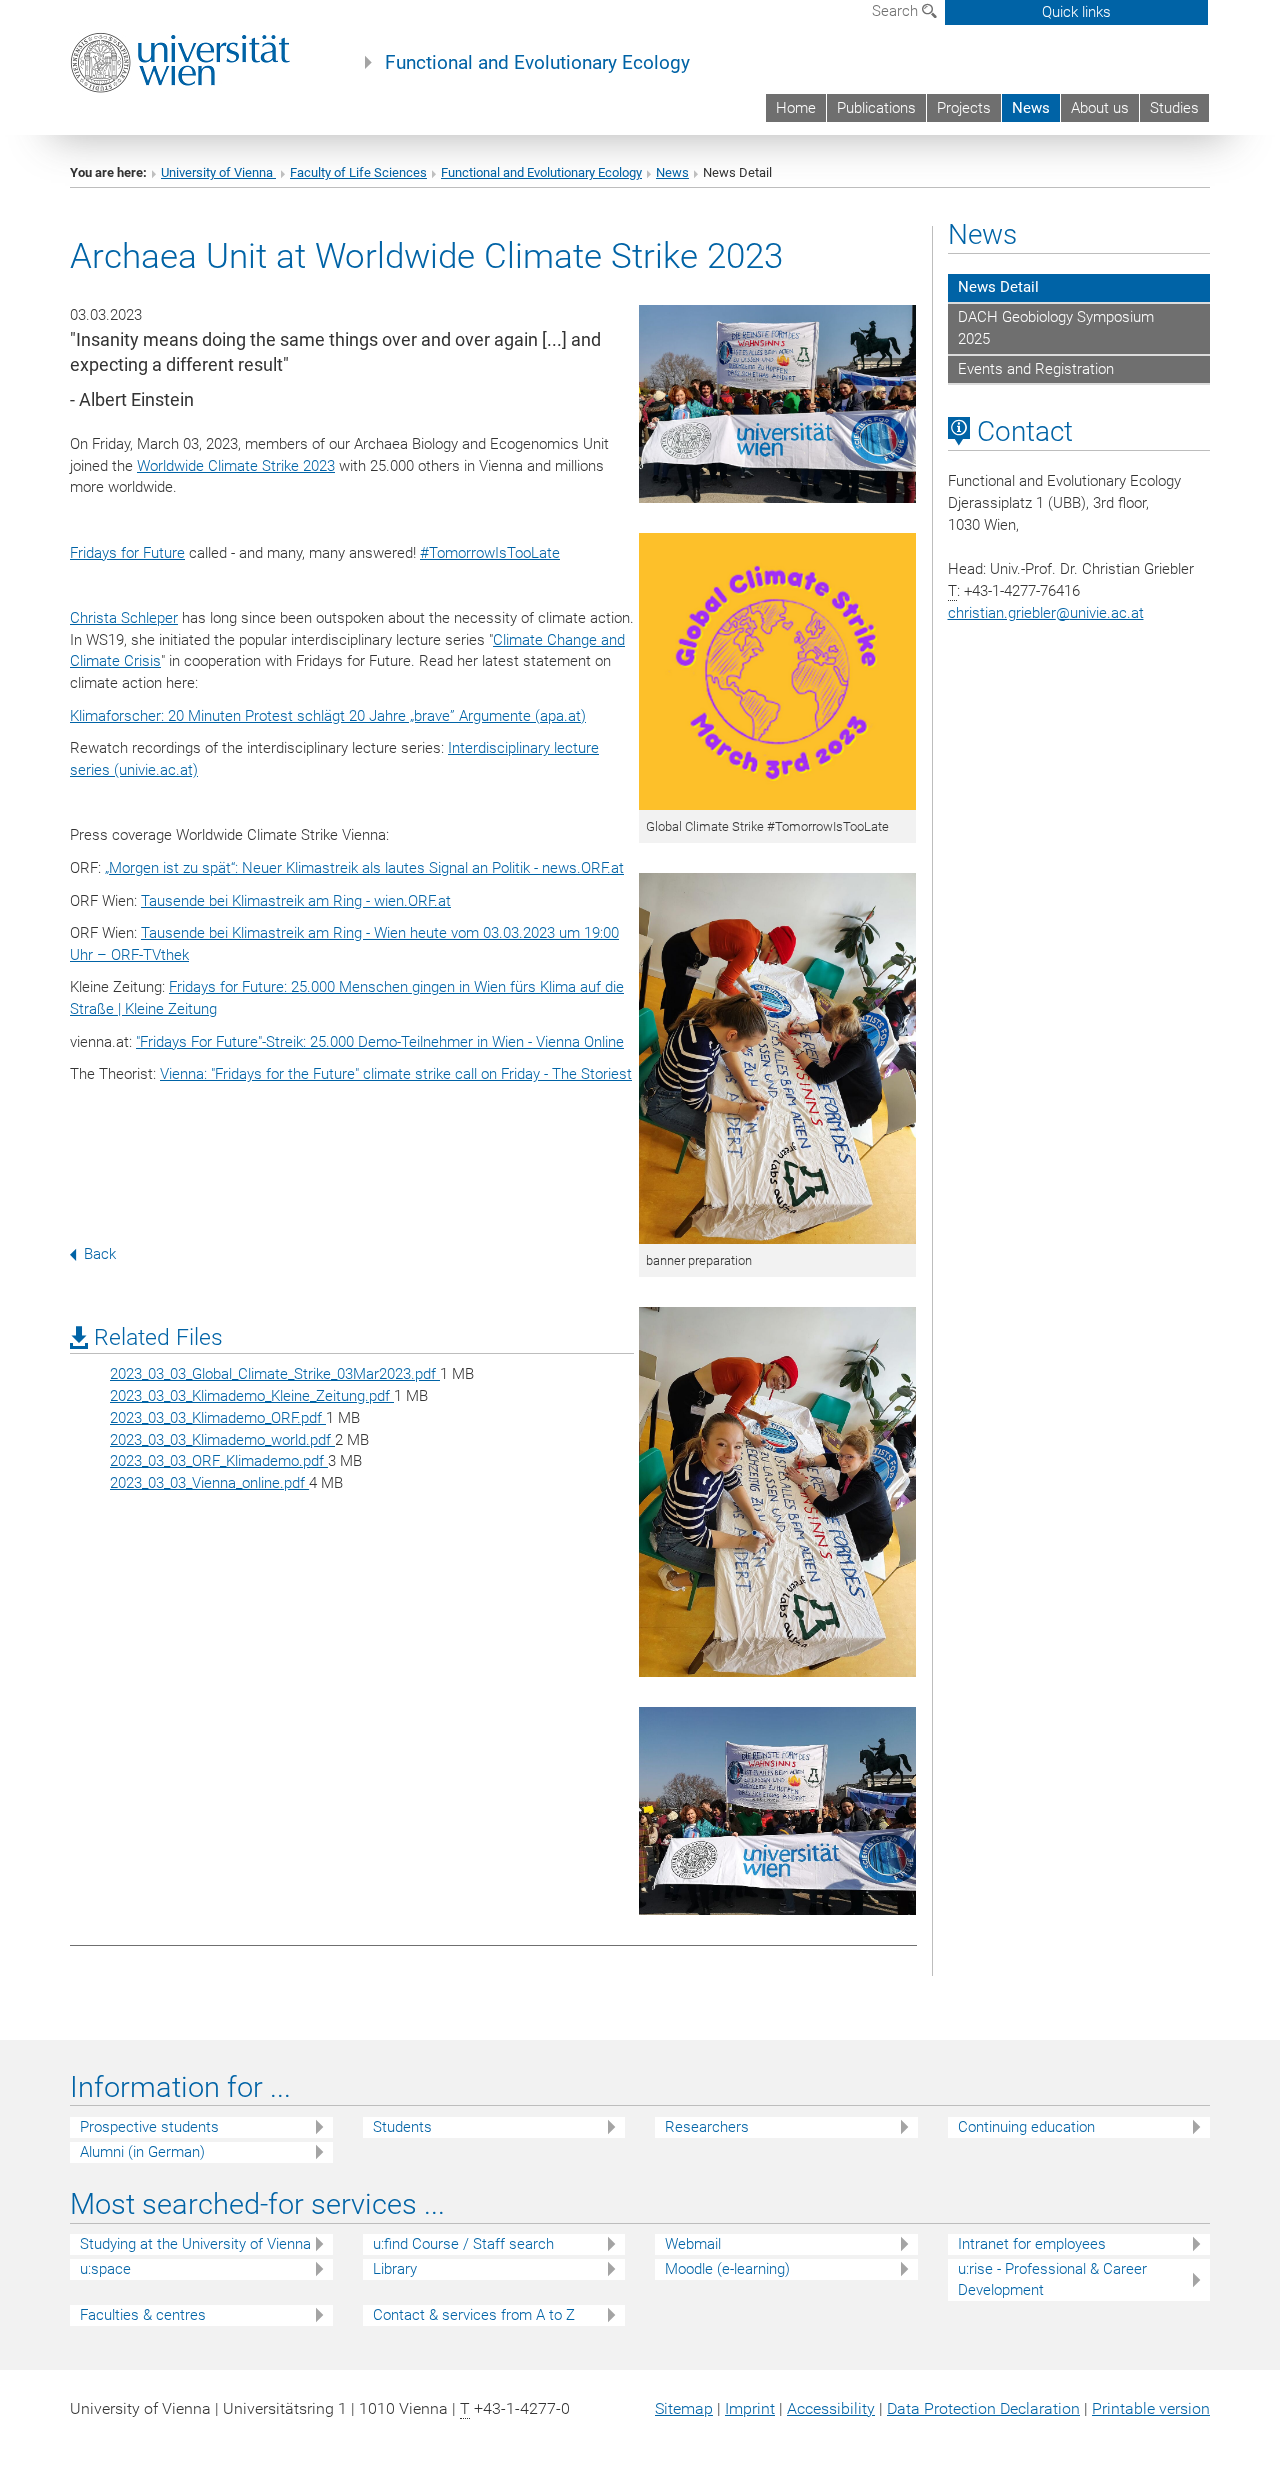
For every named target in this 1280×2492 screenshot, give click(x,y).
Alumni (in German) (142, 2152)
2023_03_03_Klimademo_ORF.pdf (218, 1418)
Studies (1174, 108)
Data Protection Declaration (983, 2408)
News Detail (998, 287)
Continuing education (1026, 2127)
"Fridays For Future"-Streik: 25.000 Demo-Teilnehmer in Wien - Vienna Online (380, 1042)
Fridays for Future (127, 553)
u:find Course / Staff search (463, 2244)
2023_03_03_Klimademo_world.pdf (222, 1440)
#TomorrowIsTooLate (490, 553)
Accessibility (831, 2408)
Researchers (707, 2127)
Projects (964, 108)
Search (897, 11)
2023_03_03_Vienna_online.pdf (209, 1483)
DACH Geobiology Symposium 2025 (1056, 328)
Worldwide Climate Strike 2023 (236, 466)
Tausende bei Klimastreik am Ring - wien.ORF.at (296, 901)
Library (395, 2269)
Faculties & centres (143, 2315)
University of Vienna (218, 172)
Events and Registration (1036, 369)
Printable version (1151, 2408)
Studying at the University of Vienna (195, 2244)
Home (796, 108)
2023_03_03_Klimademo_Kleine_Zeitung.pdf (252, 1396)
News (1031, 108)
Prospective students (149, 2127)
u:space (105, 2269)
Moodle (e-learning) (727, 2269)
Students (402, 2127)
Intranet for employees (1032, 2244)
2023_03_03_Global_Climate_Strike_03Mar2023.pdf (275, 1374)
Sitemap (684, 2408)
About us (1100, 108)
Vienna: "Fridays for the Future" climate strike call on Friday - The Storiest (396, 1074)
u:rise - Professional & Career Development (1052, 2279)
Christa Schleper (124, 618)
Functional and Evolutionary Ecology (537, 63)
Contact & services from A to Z (474, 2315)
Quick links (1076, 12)
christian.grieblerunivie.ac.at (1046, 613)
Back (100, 1254)
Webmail (693, 2244)
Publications (876, 108)
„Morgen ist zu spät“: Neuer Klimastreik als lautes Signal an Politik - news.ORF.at (364, 868)
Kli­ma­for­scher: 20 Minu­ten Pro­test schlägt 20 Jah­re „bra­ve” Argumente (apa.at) (328, 716)
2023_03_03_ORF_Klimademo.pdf (219, 1461)
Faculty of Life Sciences (358, 172)
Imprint (750, 2408)
